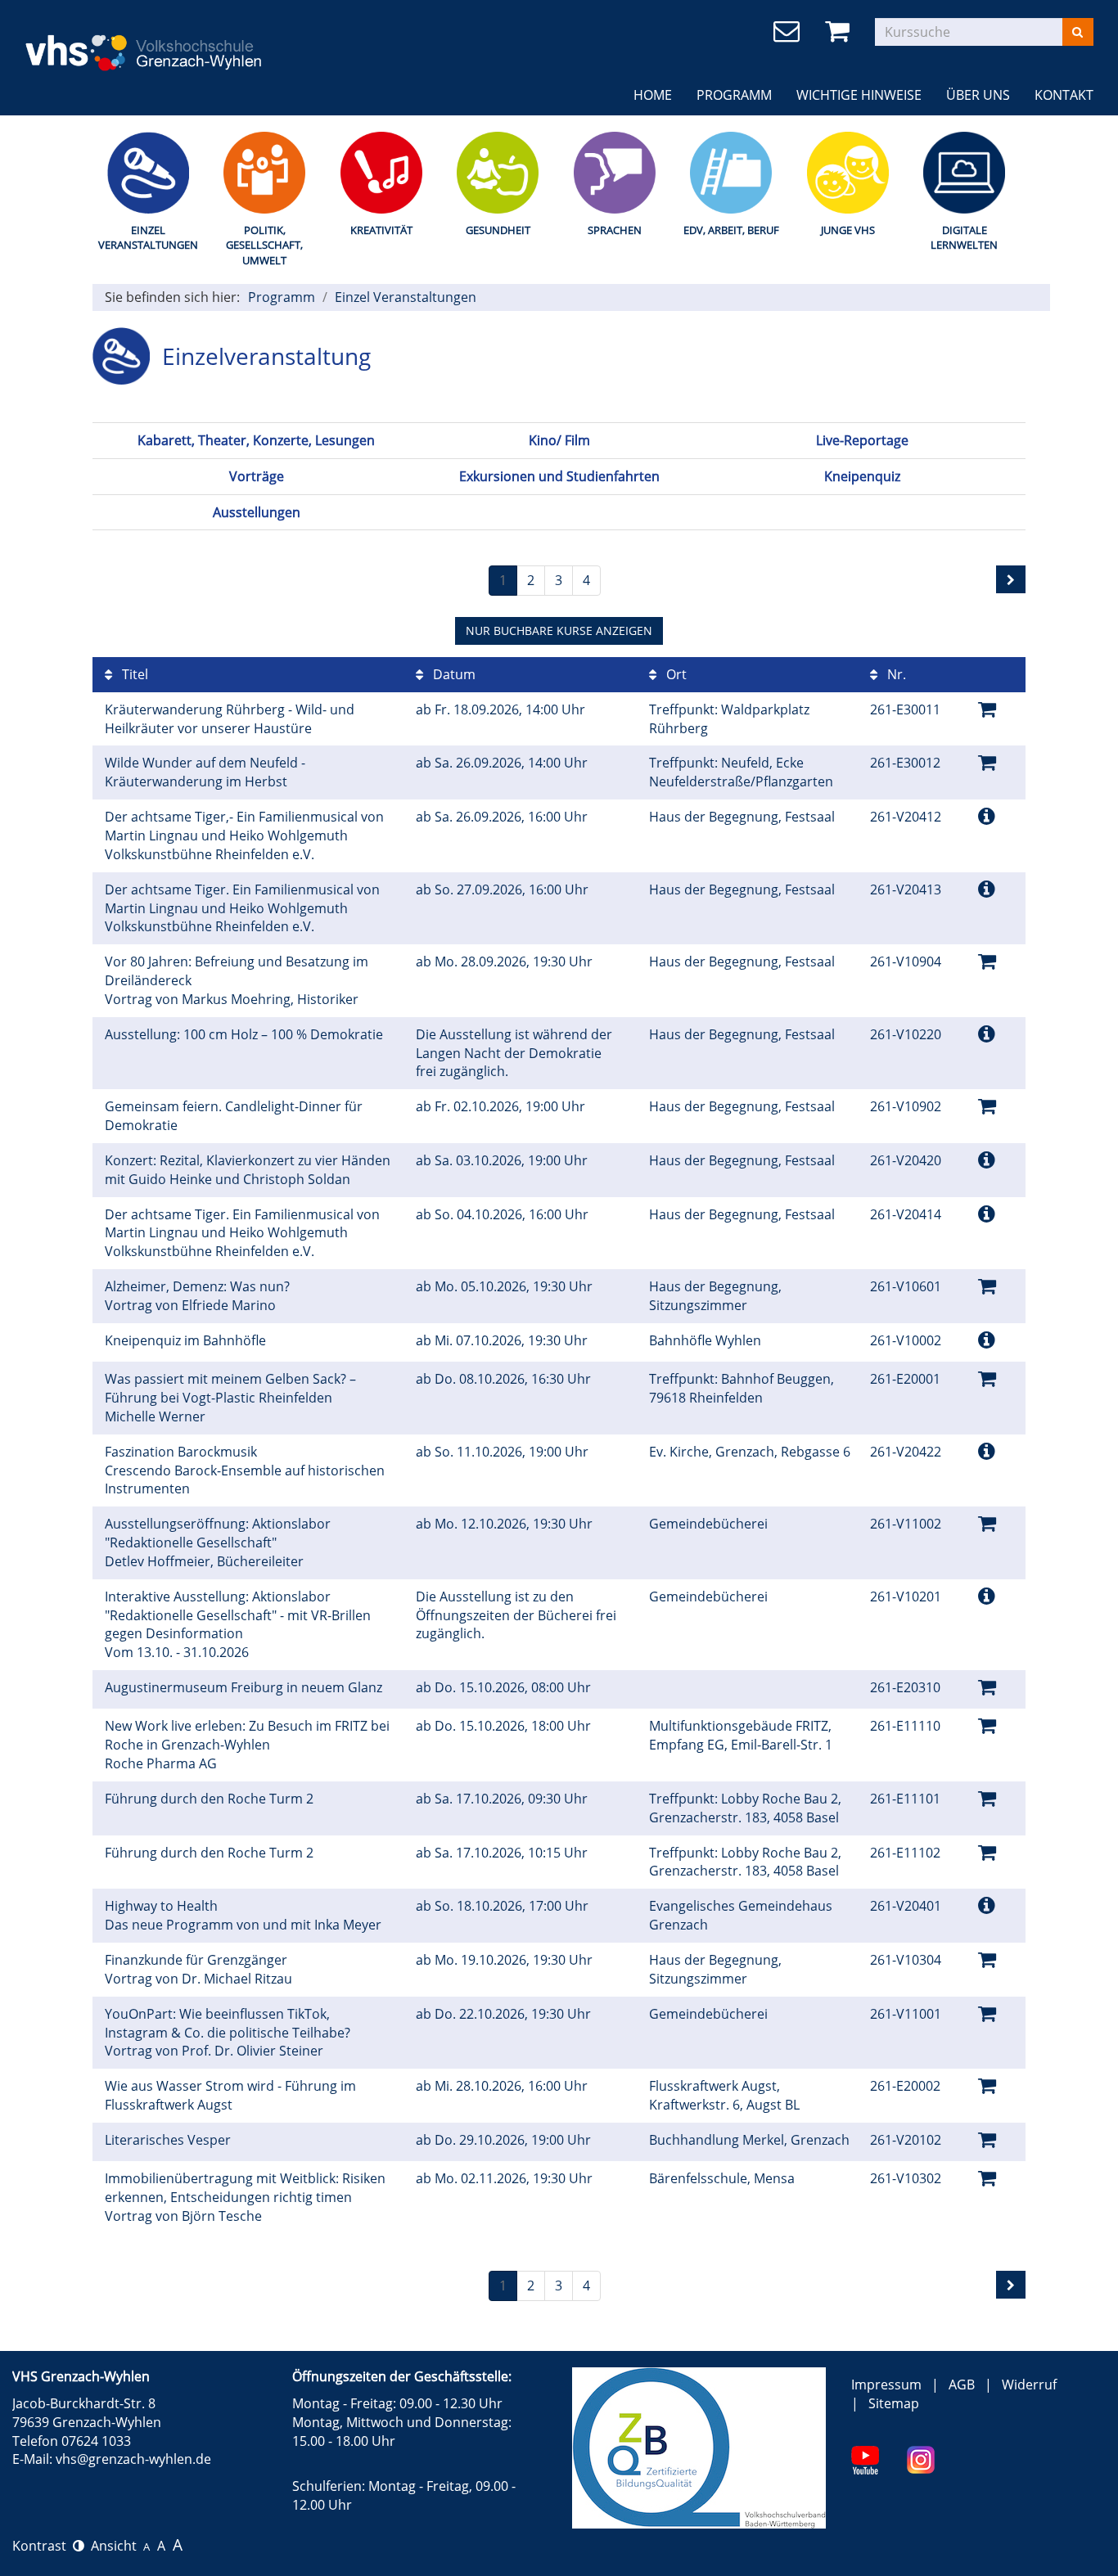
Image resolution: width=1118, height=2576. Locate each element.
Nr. (895, 674)
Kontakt (1064, 95)
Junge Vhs (848, 230)
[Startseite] (194, 42)
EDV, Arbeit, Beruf (731, 230)
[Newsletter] (789, 32)
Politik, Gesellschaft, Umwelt (264, 245)
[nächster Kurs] (1011, 579)
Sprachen (615, 230)
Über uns (978, 95)
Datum (453, 674)
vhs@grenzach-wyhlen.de (133, 2459)
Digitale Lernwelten (964, 238)
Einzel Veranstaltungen (148, 238)
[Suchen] (1077, 32)
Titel (133, 674)
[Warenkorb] (840, 32)
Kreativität (381, 230)
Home (653, 95)
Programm (734, 95)
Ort (675, 674)
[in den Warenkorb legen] (987, 708)
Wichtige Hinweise (859, 95)
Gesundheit (498, 230)
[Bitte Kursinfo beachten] (987, 815)
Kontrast (43, 2546)
